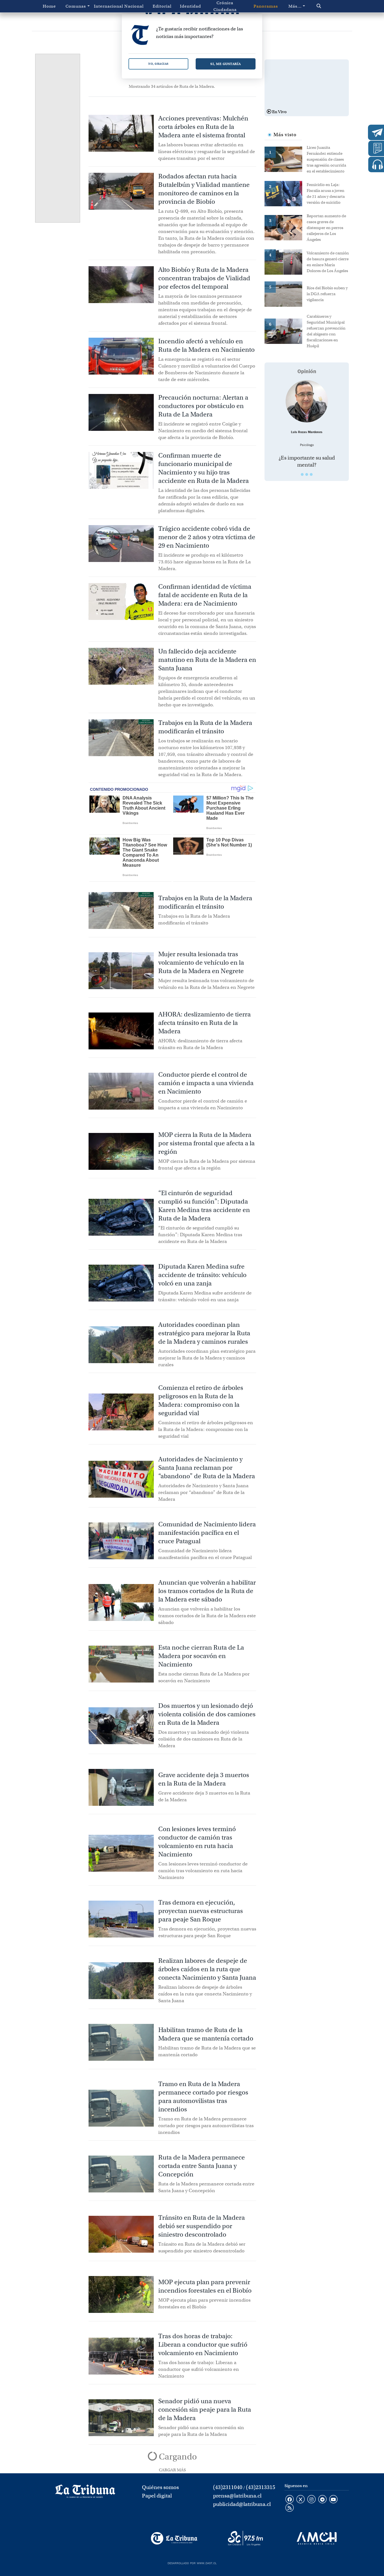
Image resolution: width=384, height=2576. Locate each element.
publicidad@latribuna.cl (242, 2504)
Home (49, 6)
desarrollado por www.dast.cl (192, 2562)
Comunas (76, 6)
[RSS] (290, 2508)
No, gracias (158, 64)
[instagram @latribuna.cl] (311, 2500)
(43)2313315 (261, 2487)
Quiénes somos (160, 2487)
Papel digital (157, 2496)
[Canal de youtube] (333, 2500)
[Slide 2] (307, 474)
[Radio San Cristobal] (245, 2538)
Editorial (162, 6)
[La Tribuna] (174, 2538)
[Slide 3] (311, 474)
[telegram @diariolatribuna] (322, 2500)
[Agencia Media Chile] (317, 2538)
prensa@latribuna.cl (237, 2496)
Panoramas (266, 6)
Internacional (107, 6)
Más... (295, 6)
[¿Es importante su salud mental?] (307, 401)
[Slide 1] (302, 474)
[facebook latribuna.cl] (290, 2500)
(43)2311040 (228, 2487)
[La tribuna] (85, 2493)
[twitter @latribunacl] (301, 2500)
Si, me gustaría (226, 64)
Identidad (190, 6)
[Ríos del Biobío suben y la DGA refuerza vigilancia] (286, 294)
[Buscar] (328, 6)
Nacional (134, 6)
